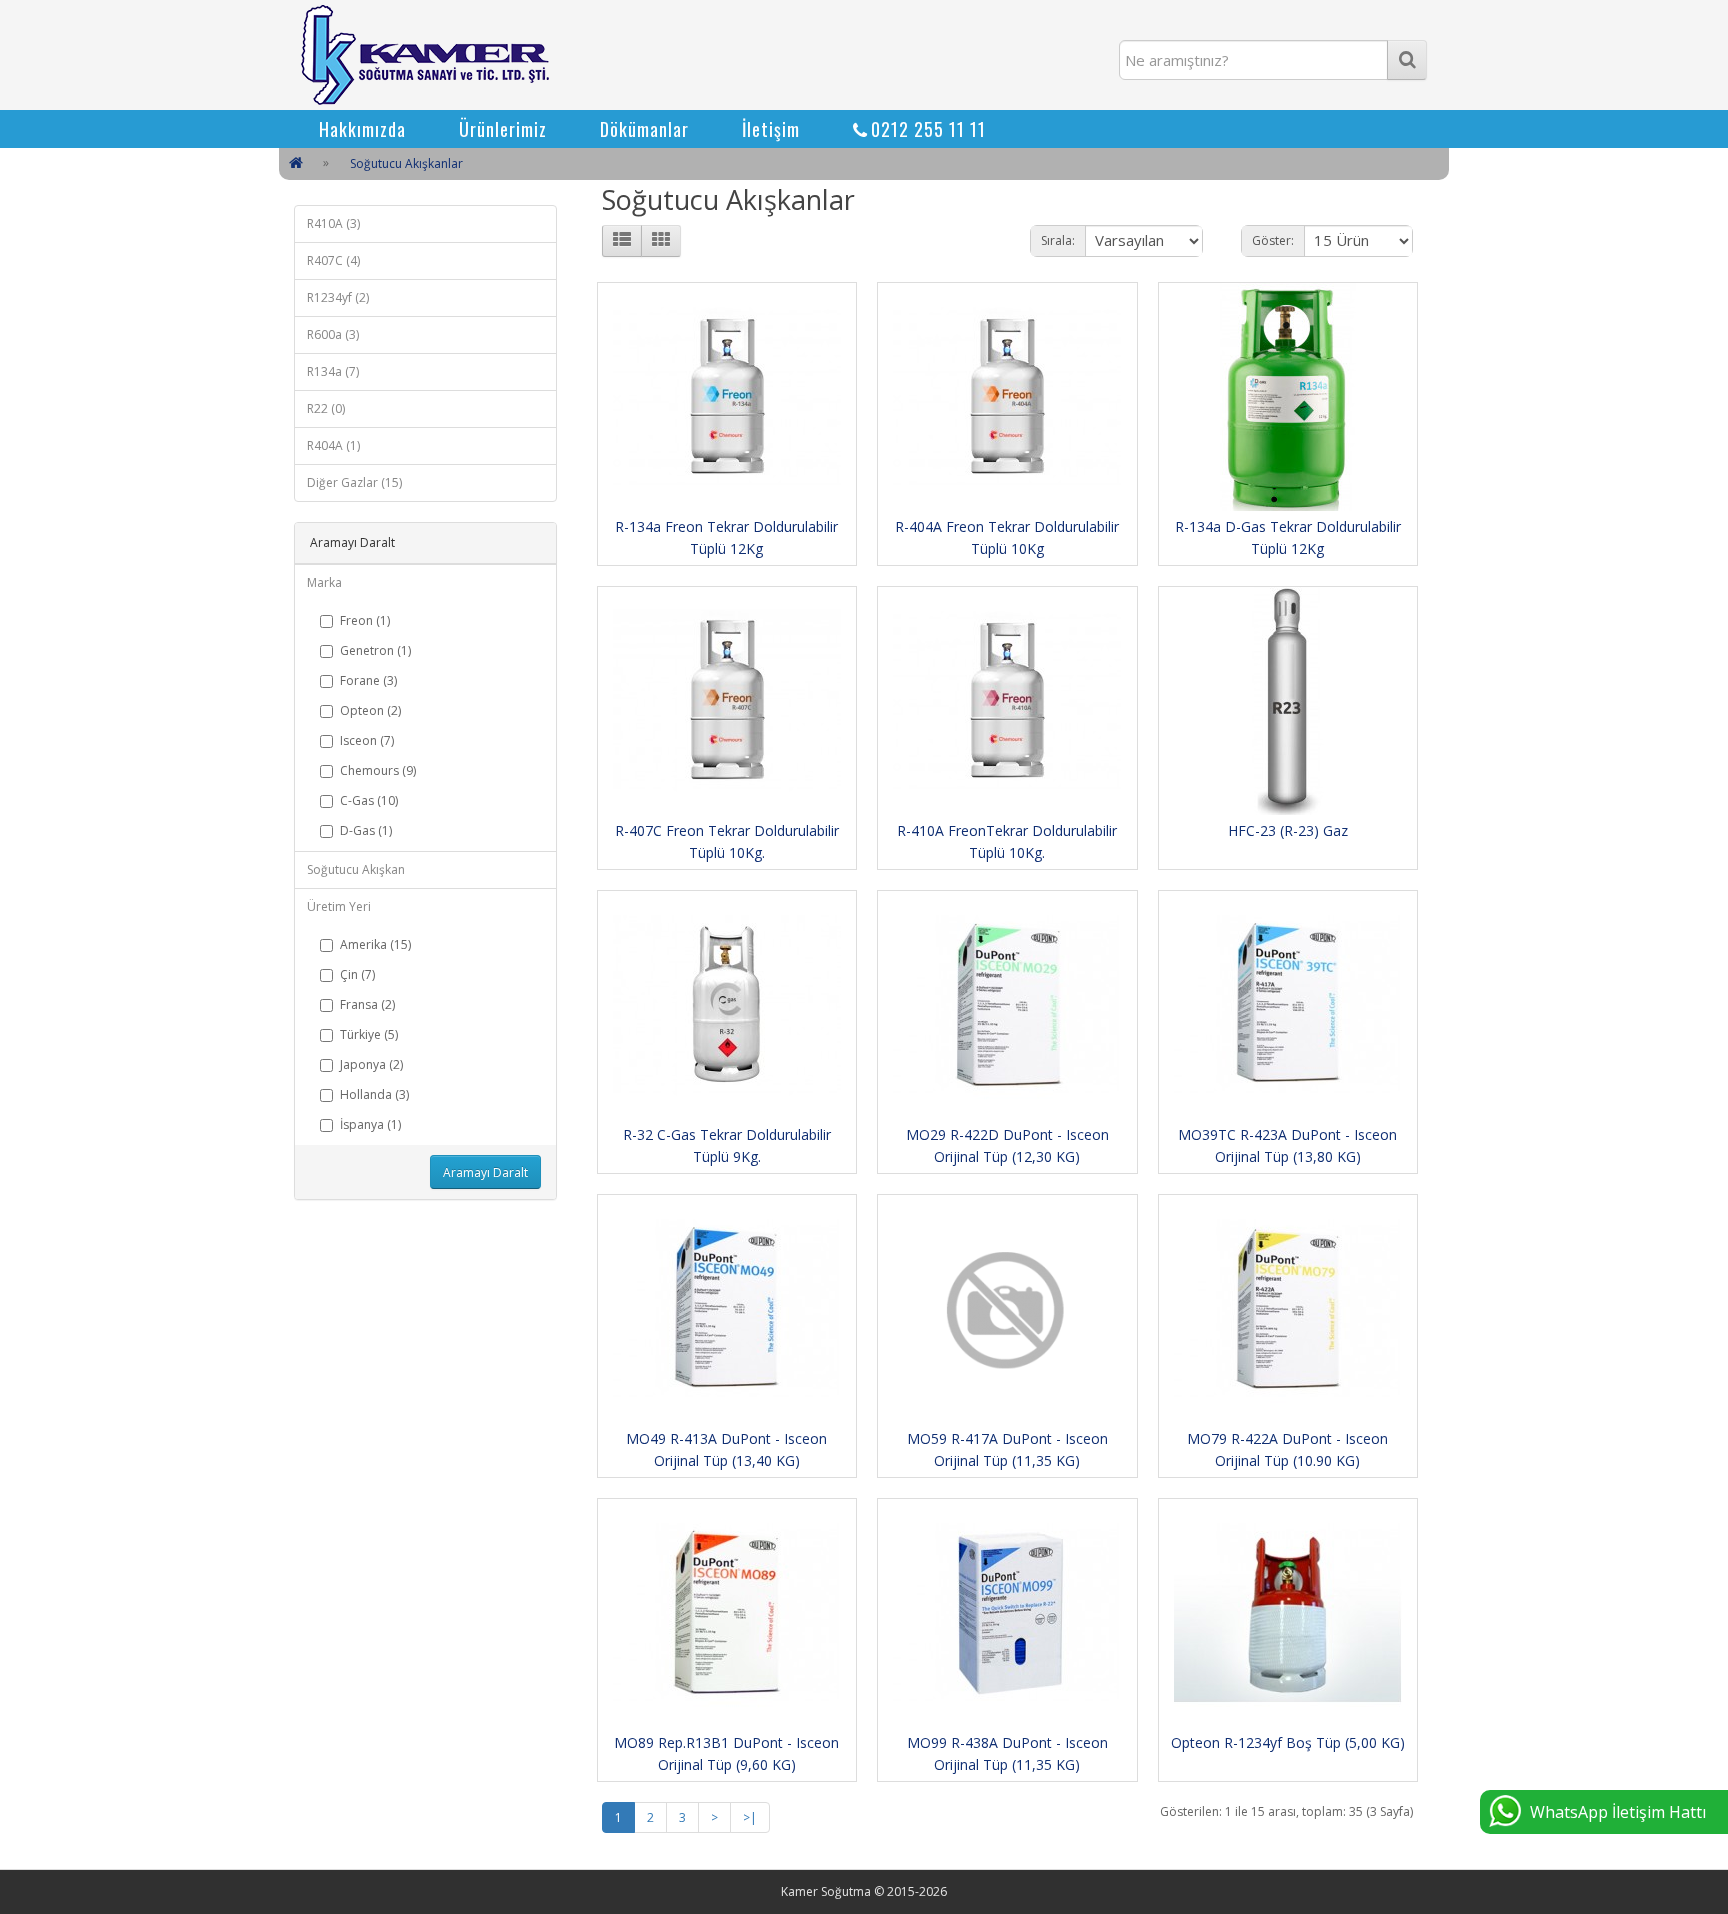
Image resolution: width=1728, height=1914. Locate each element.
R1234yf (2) (338, 297)
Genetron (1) (375, 650)
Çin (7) (357, 974)
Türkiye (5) (369, 1034)
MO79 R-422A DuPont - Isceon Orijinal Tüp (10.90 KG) (1287, 1449)
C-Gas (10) (369, 800)
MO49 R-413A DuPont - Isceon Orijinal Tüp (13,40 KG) (726, 1449)
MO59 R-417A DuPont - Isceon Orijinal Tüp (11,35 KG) (1007, 1449)
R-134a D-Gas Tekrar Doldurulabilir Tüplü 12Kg (1288, 537)
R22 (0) (326, 408)
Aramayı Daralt (485, 1172)
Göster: (1273, 240)
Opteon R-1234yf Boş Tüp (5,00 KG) (1288, 1742)
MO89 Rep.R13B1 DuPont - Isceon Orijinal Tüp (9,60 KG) (726, 1753)
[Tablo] (661, 241)
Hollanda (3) (374, 1094)
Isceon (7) (367, 740)
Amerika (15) (375, 944)
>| (750, 1817)
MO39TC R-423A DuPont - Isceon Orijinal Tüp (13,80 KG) (1287, 1145)
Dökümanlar (644, 129)
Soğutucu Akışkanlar (406, 163)
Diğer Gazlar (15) (354, 482)
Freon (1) (365, 620)
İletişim (771, 129)
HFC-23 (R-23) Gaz (1288, 830)
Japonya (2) (371, 1064)
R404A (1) (333, 445)
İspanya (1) (370, 1124)
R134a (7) (333, 371)
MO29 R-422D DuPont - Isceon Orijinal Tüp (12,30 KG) (1007, 1145)
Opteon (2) (370, 710)
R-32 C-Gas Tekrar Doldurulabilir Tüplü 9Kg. (727, 1145)
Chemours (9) (378, 770)
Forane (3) (368, 680)
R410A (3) (333, 223)
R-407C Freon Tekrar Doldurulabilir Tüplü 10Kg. (727, 841)
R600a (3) (333, 334)
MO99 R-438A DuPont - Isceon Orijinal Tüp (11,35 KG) (1007, 1753)
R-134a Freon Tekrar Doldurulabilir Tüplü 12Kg (726, 537)
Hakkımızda (362, 129)
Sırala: (1058, 240)
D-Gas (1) (366, 830)
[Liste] (622, 241)
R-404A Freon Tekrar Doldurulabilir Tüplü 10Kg (1007, 537)
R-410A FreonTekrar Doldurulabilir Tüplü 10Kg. (1007, 841)
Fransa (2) (367, 1004)
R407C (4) (333, 260)
